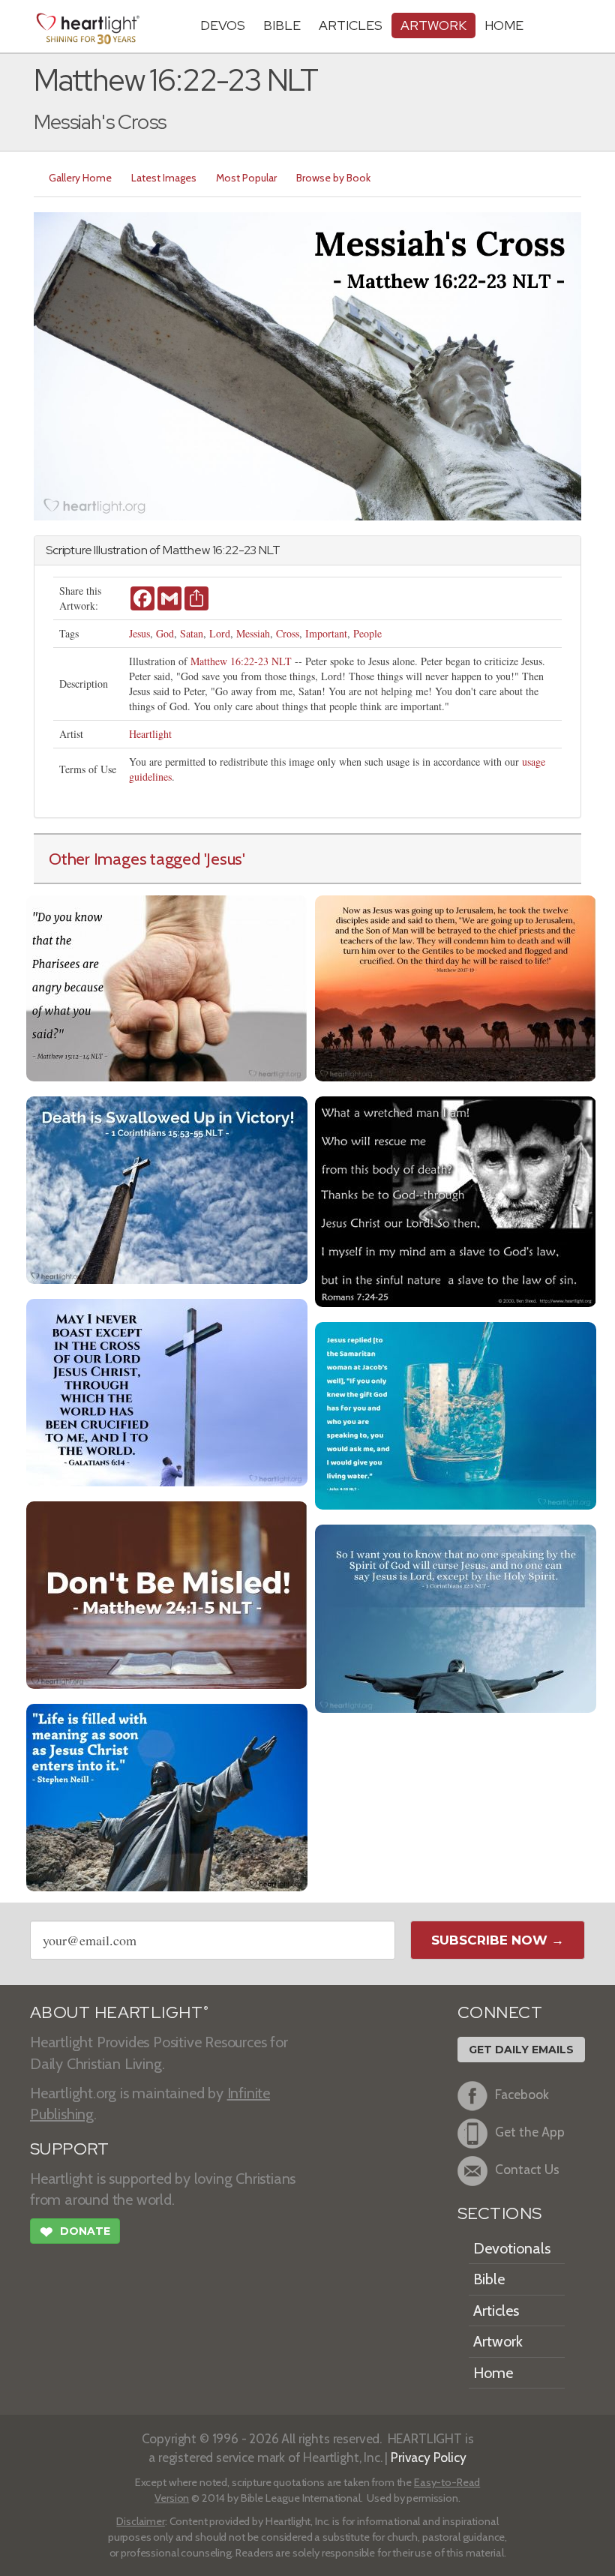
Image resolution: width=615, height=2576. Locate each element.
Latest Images (164, 178)
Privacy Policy (429, 2457)
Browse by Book (333, 178)
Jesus (139, 633)
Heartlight (150, 734)
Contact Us (527, 2170)
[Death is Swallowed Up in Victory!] (167, 1188)
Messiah (253, 633)
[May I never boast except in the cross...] (167, 1391)
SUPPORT (69, 2149)
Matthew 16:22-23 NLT (241, 661)
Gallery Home (80, 178)
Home (493, 2373)
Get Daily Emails (521, 2050)
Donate (75, 2232)
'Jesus (223, 859)
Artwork (433, 25)
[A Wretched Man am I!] (456, 1200)
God (165, 633)
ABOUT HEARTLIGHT (119, 2012)
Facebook (522, 2095)
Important (326, 633)
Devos (223, 25)
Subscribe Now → (498, 1940)
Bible (282, 25)
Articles (351, 25)
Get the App (530, 2132)
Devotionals (512, 2248)
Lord (220, 633)
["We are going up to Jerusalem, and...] (456, 987)
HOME (504, 25)
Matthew (186, 550)
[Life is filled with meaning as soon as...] (167, 1796)
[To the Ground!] (167, 1593)
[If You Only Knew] (456, 1414)
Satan (192, 633)
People (367, 633)
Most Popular (246, 178)
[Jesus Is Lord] (456, 1617)
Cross (288, 633)
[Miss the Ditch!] (167, 987)
